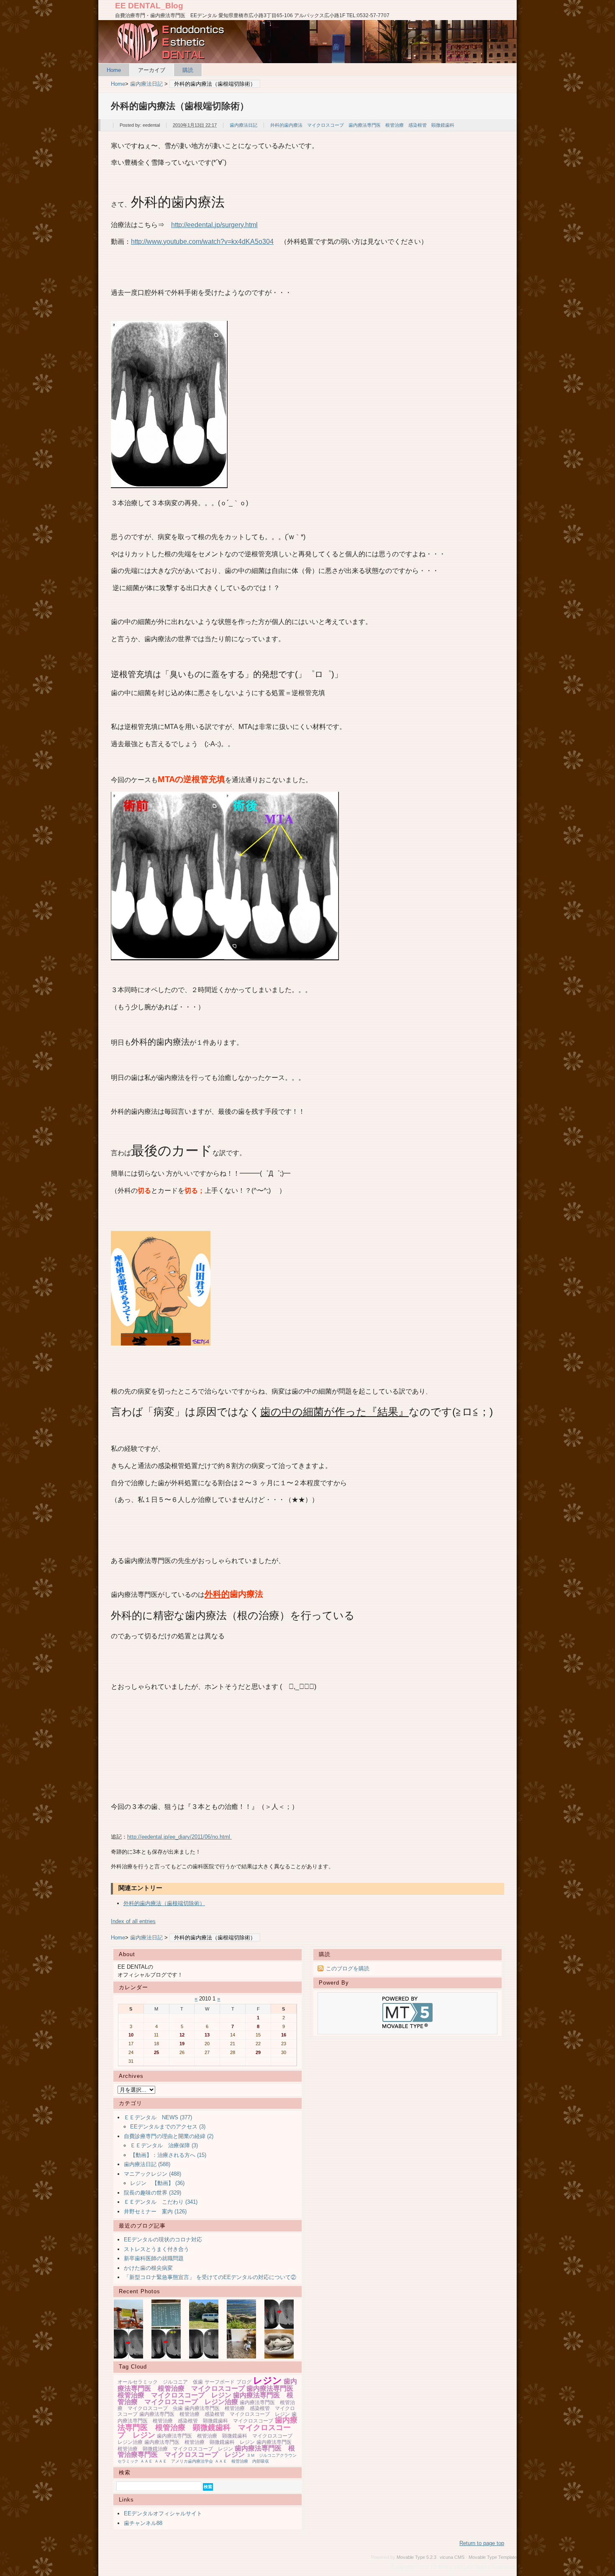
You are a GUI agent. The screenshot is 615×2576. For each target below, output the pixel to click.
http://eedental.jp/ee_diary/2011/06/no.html (179, 1837)
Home (114, 70)
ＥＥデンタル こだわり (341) (161, 2202)
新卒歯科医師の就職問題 (154, 2258)
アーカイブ (152, 70)
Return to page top (482, 2543)
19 (182, 2044)
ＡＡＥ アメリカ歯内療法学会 (184, 2461)
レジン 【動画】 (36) (157, 2183)
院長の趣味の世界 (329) (152, 2193)
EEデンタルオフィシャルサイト (163, 2513)
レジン (268, 2380)
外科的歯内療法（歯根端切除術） (164, 1903)
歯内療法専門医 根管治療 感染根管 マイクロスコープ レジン (215, 2414)
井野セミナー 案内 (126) (155, 2211)
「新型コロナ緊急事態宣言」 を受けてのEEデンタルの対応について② (210, 2277)
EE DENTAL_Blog (149, 6)
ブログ (244, 2382)
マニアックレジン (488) (152, 2174)
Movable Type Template (493, 2557)
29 (258, 2052)
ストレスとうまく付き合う (156, 2249)
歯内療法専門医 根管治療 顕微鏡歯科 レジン (200, 2442)
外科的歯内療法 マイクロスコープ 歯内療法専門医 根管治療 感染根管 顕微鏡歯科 (362, 125)
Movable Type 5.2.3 (416, 2557)
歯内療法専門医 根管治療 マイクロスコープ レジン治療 (205, 2398)
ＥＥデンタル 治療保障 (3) (164, 2145)
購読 (188, 70)
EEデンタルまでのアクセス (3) (168, 2127)
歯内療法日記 (146, 84)
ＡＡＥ (146, 2461)
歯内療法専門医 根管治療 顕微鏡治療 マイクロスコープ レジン (207, 2446)
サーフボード (220, 2382)
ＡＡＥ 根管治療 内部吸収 (242, 2461)
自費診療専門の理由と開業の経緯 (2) (169, 2136)
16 (284, 2035)
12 (182, 2035)
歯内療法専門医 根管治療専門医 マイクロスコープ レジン (206, 2452)
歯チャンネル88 (143, 2523)
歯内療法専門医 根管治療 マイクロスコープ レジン (209, 2392)
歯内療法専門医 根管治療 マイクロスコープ (207, 2385)
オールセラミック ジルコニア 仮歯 (160, 2382)
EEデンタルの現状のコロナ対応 (163, 2240)
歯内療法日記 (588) (147, 2164)
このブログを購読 (348, 1968)
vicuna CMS (452, 2557)
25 (156, 2052)
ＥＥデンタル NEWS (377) (158, 2117)
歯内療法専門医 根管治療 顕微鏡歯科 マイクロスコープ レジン (208, 2427)
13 (207, 2035)
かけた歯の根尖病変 (148, 2268)
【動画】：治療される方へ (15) (168, 2155)
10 (131, 2035)
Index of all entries (133, 1921)
